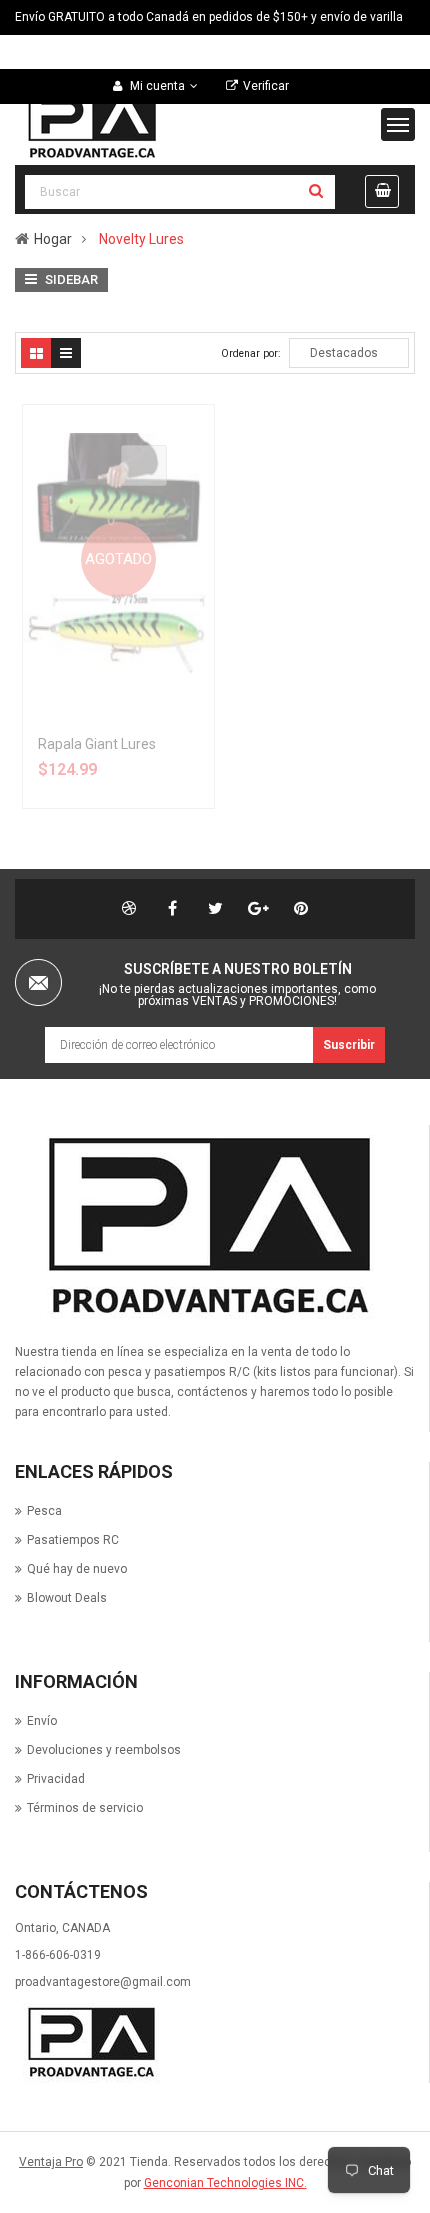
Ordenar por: (251, 353)
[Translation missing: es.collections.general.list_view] (66, 353)
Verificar (266, 86)
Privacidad (56, 1779)
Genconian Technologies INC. (225, 2183)
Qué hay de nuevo (77, 1569)
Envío (42, 1721)
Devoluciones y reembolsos (104, 1750)
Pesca (44, 1511)
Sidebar (70, 279)
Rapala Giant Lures (97, 744)
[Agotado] (144, 465)
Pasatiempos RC (73, 1540)
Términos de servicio (85, 1808)
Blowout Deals (67, 1598)
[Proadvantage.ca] (204, 1227)
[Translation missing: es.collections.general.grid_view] (36, 353)
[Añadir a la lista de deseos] (159, 506)
